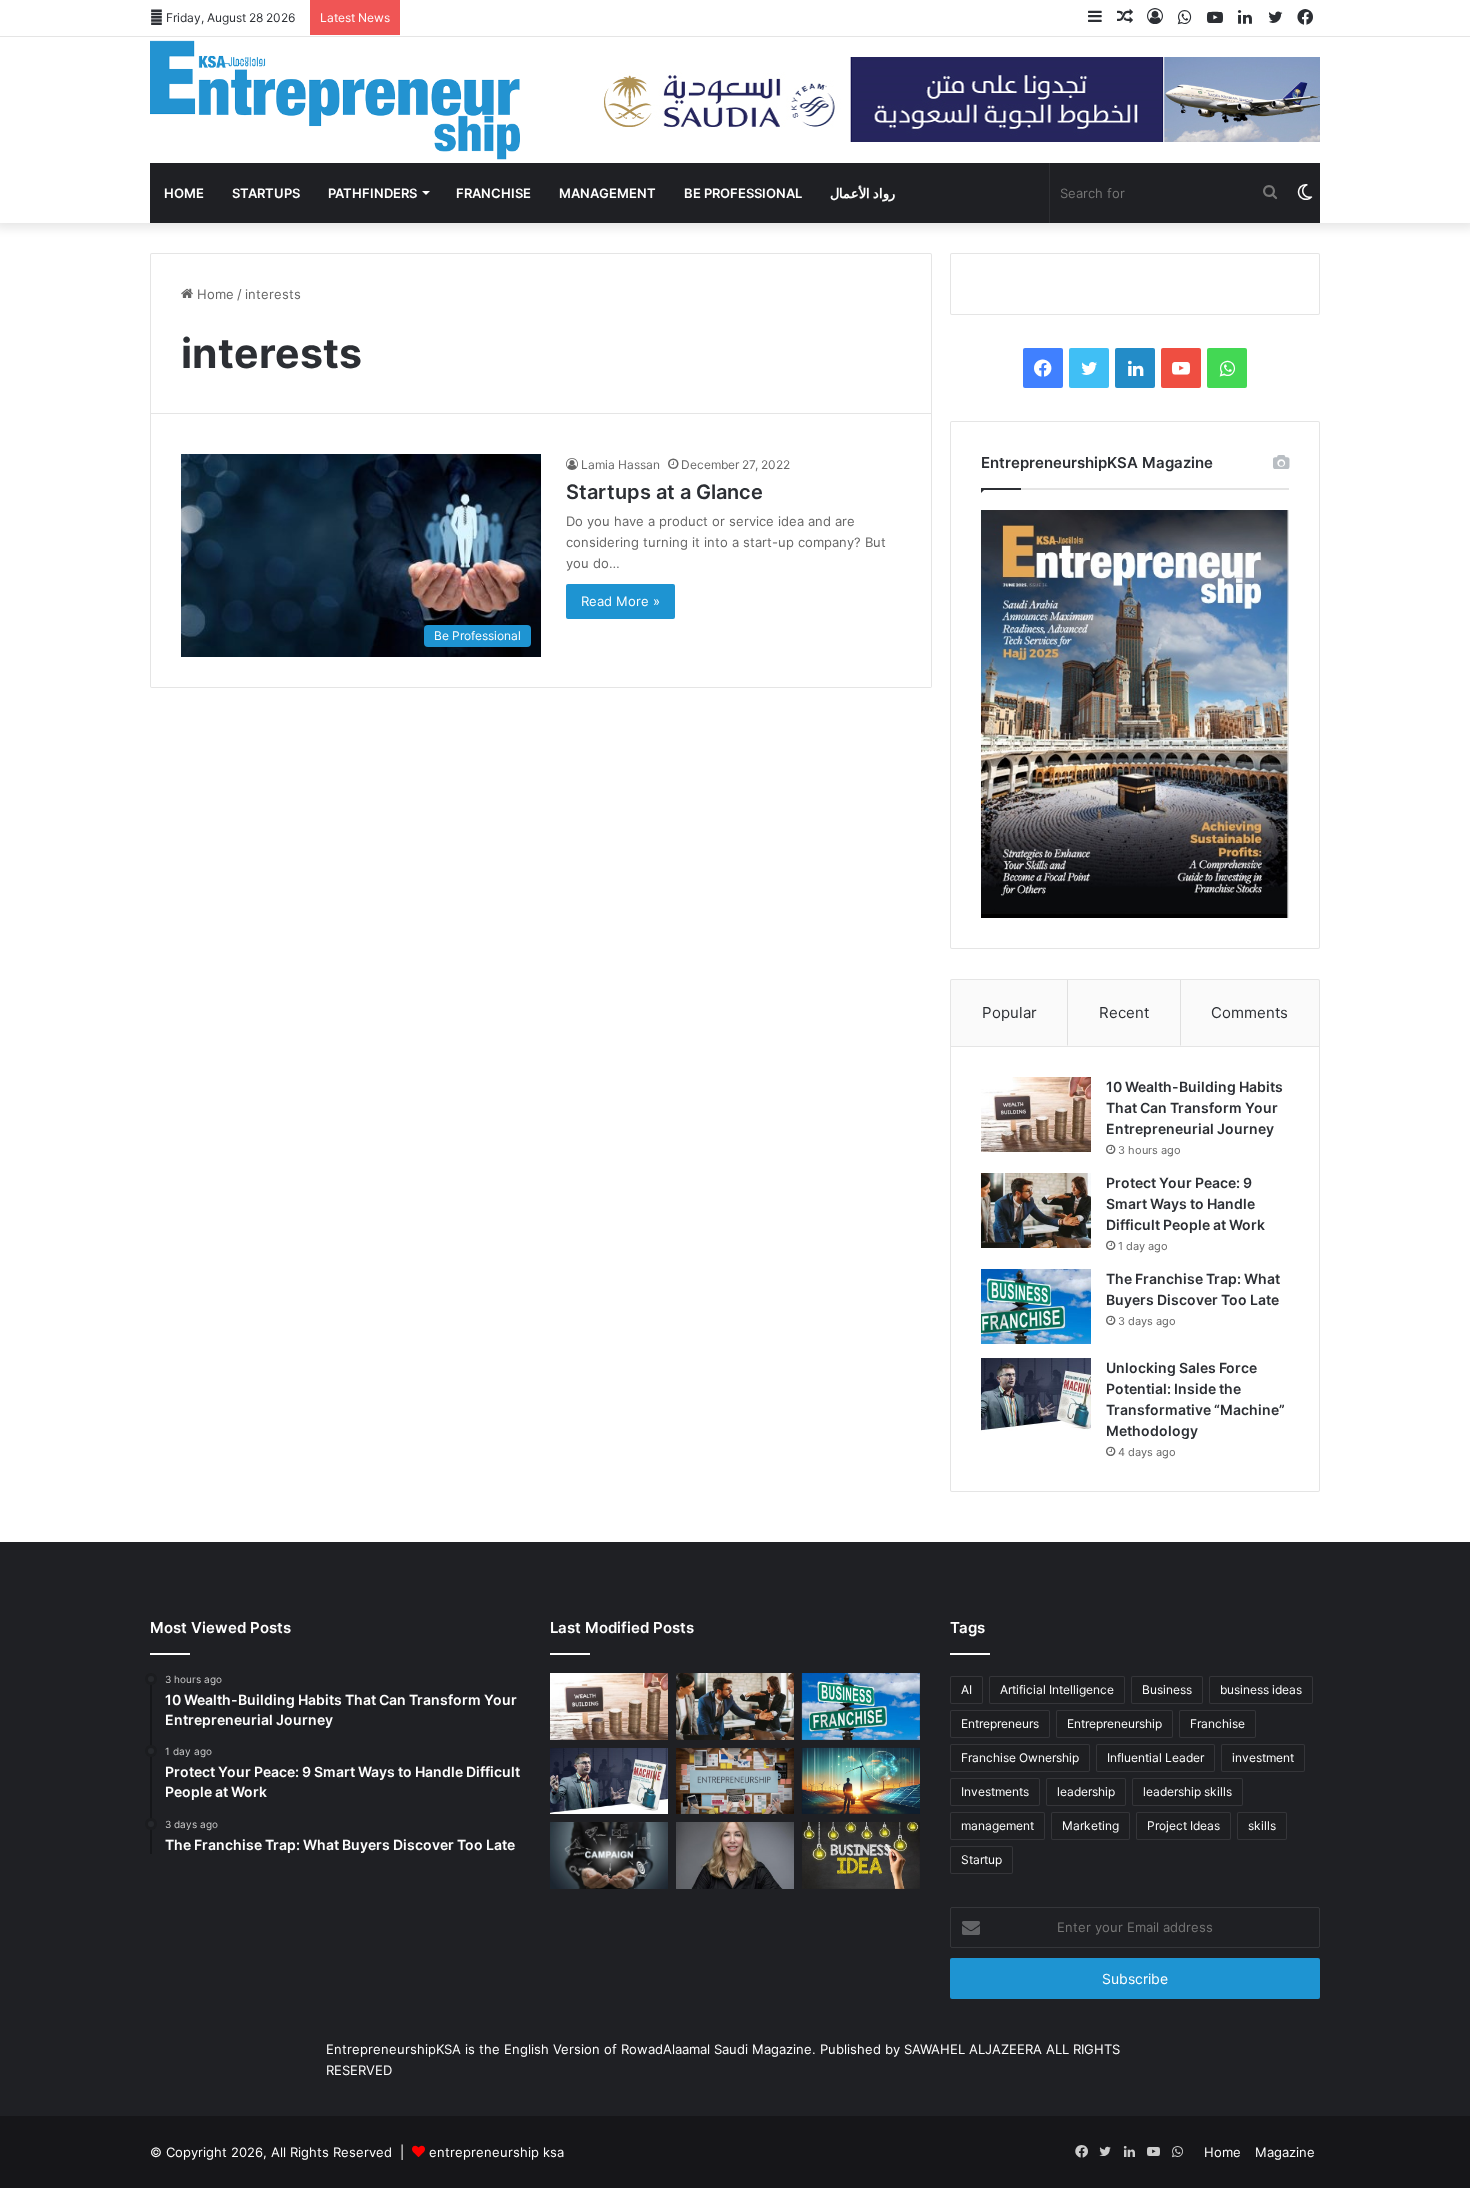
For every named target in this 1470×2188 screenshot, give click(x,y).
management (997, 1825)
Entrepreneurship (1114, 1723)
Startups (266, 193)
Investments (995, 1791)
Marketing (1090, 1825)
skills (1262, 1825)
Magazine (1285, 2152)
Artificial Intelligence (1057, 1689)
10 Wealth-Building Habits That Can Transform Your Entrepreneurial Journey (1194, 1107)
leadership (1086, 1791)
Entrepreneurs (1000, 1723)
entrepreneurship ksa (496, 2152)
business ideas (1261, 1689)
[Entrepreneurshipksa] (335, 100)
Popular (1009, 1012)
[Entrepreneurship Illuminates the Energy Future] (861, 1781)
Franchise (493, 193)
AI (966, 1689)
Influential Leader (1155, 1757)
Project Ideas (1183, 1825)
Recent (1124, 1012)
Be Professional (743, 193)
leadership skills (1187, 1791)
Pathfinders (372, 193)
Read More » (620, 601)
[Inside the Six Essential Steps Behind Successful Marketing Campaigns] (609, 1855)
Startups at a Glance (664, 492)
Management (607, 193)
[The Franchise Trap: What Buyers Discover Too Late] (1036, 1306)
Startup (981, 1859)
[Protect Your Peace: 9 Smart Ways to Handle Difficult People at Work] (1036, 1210)
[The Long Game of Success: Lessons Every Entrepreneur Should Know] (735, 1781)
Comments (1249, 1012)
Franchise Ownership (1020, 1757)
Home (184, 193)
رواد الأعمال (862, 193)
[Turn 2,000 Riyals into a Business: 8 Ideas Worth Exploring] (861, 1855)
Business (1167, 1689)
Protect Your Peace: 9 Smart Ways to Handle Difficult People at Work (1185, 1203)
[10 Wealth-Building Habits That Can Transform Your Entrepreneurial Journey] (1036, 1114)
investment (1263, 1757)
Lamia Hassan (620, 464)
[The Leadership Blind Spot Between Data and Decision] (735, 1855)
